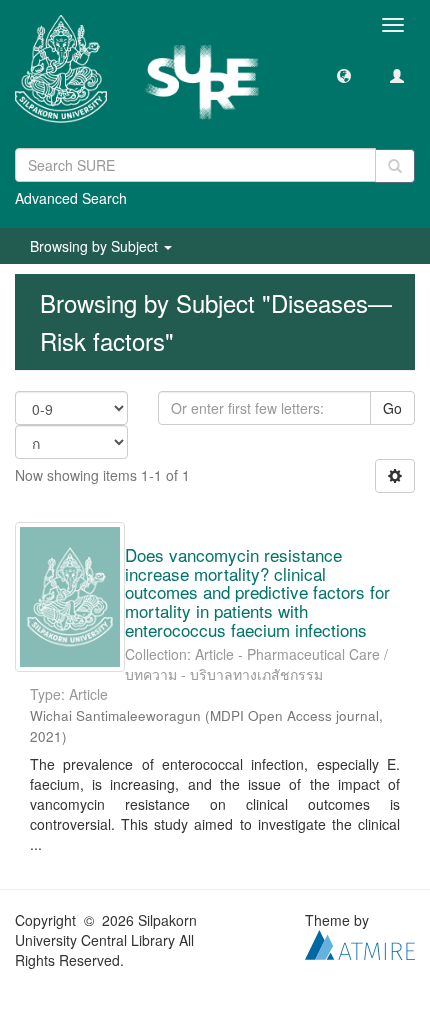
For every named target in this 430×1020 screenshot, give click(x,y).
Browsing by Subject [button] (96, 246)
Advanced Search (71, 198)
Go (392, 408)
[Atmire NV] (360, 943)
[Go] (395, 166)
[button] (344, 75)
